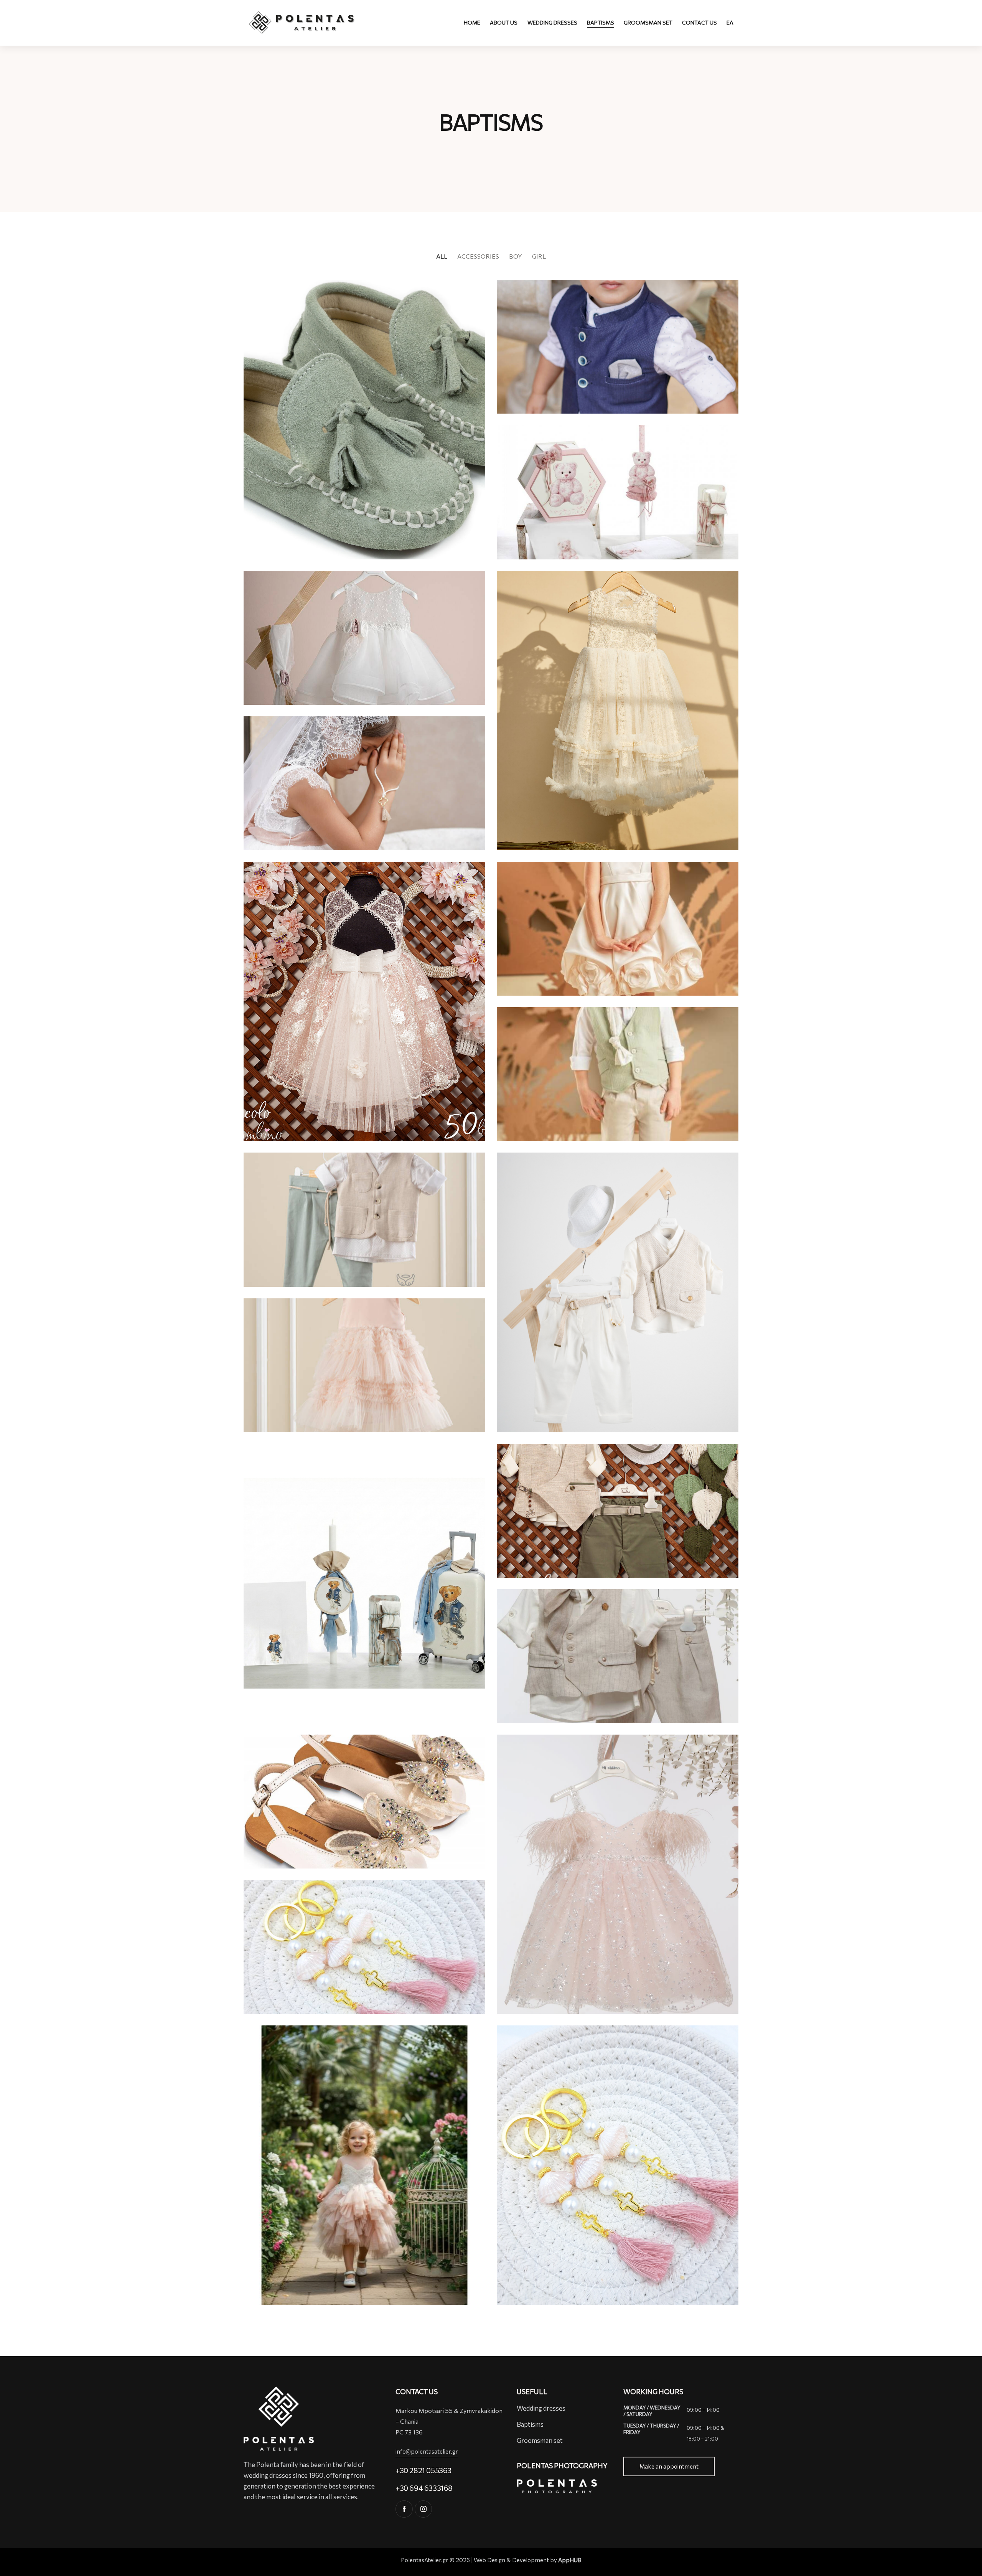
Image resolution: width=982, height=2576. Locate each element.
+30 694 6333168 (424, 2488)
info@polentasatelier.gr (427, 2451)
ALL (442, 256)
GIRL (539, 256)
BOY (516, 256)
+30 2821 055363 (423, 2470)
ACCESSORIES (478, 256)
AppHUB (570, 2560)
